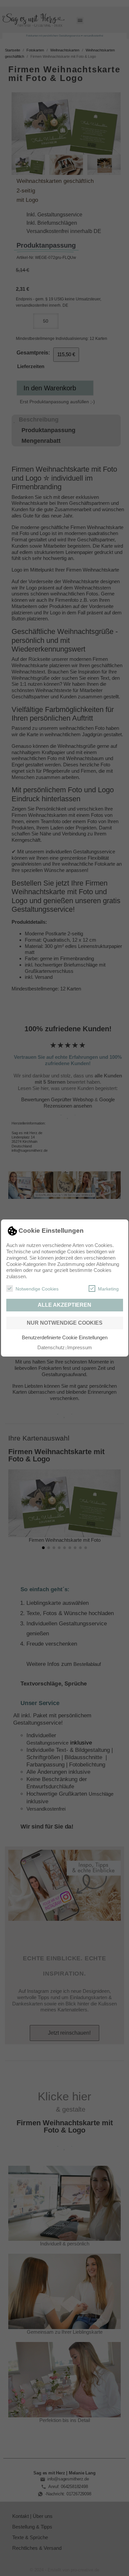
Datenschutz (51, 1347)
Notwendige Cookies (37, 1289)
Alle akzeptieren (64, 1305)
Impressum (80, 1347)
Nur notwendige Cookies (65, 1323)
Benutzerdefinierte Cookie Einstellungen (65, 1337)
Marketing (108, 1289)
